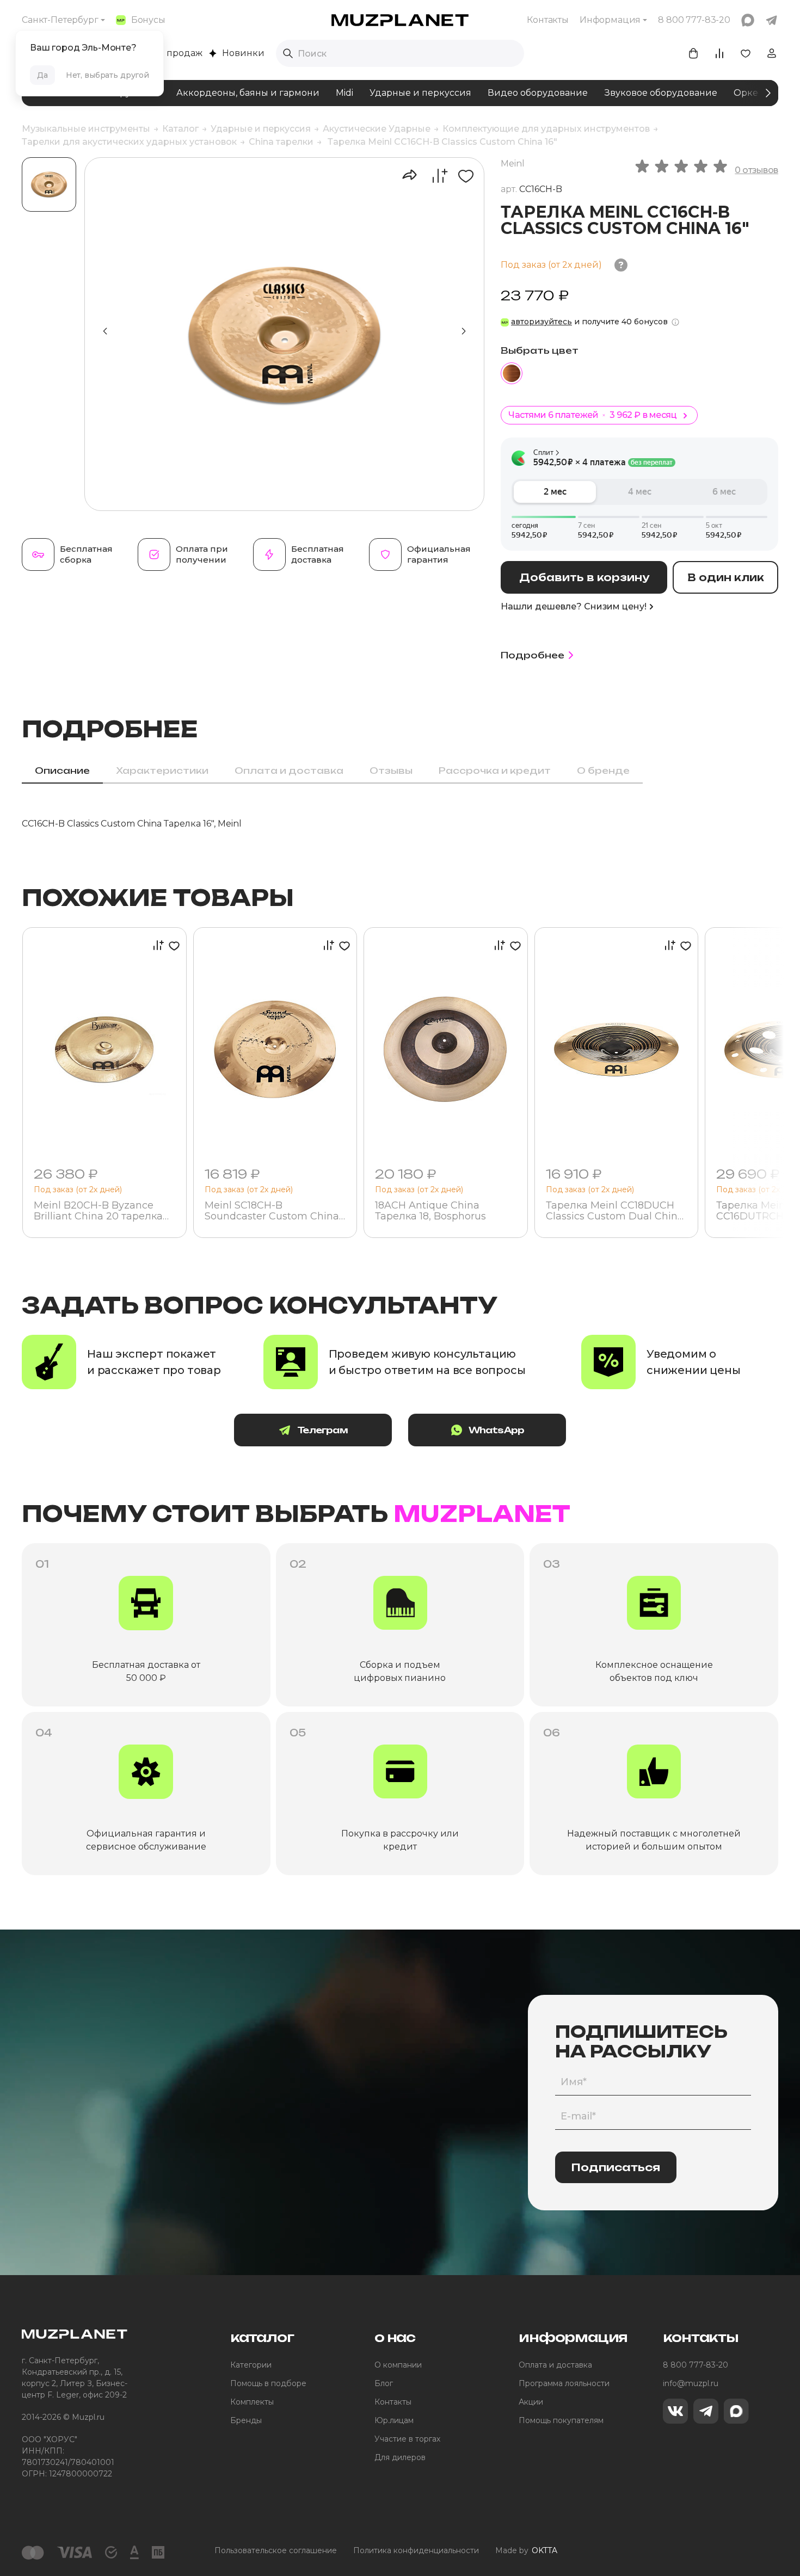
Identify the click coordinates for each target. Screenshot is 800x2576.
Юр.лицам (394, 2420)
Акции (531, 2402)
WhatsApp (497, 1430)
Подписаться (616, 2167)
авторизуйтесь (541, 322)
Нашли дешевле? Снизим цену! (574, 606)
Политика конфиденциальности (416, 2550)
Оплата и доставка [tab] (289, 771)
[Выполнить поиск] (288, 53)
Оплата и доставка (555, 2365)
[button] (464, 331)
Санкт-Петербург (60, 20)
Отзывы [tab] (391, 771)
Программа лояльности (564, 2383)
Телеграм (322, 1430)
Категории (251, 2365)
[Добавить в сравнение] (434, 176)
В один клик (726, 577)
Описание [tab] (62, 771)
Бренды (246, 2420)
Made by (526, 2550)
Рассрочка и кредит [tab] (495, 771)
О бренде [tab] (603, 771)
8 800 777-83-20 (696, 2365)
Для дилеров (400, 2457)
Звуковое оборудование (661, 93)
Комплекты (252, 2402)
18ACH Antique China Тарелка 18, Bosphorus (430, 1211)
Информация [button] (610, 20)
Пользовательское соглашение (276, 2550)
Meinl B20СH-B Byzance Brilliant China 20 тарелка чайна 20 (98, 1211)
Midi (344, 93)
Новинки (243, 53)
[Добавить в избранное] (462, 176)
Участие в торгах (407, 2439)
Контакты (548, 20)
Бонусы (148, 20)
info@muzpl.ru (691, 2383)
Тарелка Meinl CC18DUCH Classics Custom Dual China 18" (615, 1211)
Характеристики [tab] (162, 771)
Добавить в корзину (584, 577)
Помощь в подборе (268, 2383)
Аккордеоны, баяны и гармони (248, 93)
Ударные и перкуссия (420, 93)
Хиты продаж (172, 53)
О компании (398, 2365)
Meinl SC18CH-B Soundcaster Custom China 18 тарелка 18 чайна (272, 1211)
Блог (384, 2383)
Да (42, 75)
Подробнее (533, 655)
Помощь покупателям (561, 2420)
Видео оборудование (538, 93)
